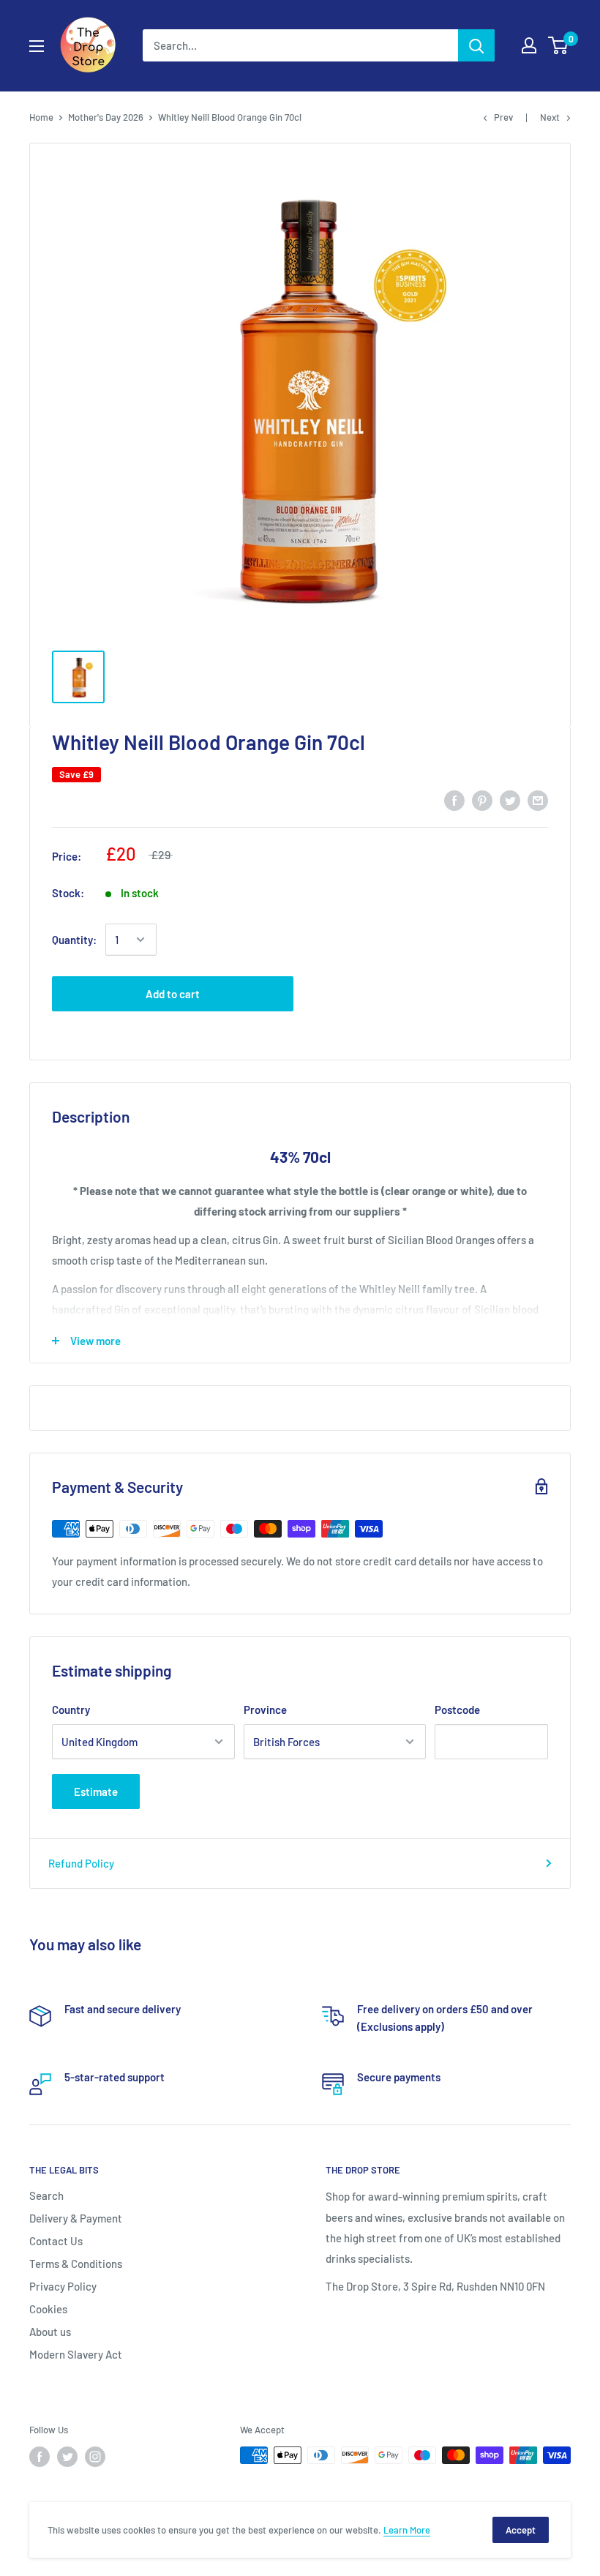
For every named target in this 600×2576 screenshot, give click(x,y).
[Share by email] (538, 800)
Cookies (48, 2309)
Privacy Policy (63, 2286)
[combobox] (300, 45)
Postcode (457, 1710)
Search (46, 2195)
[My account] (529, 45)
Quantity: (74, 940)
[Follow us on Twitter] (67, 2457)
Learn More (407, 2530)
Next (550, 117)
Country (71, 1710)
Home (41, 117)
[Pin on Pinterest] (482, 800)
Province (265, 1710)
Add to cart (173, 994)
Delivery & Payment (76, 2218)
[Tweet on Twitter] (510, 800)
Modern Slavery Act (76, 2354)
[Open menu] (37, 46)
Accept (521, 2530)
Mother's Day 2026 (106, 117)
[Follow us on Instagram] (95, 2457)
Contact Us (56, 2241)
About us (50, 2332)
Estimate (96, 1791)
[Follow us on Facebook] (40, 2457)
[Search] (476, 45)
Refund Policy (81, 1863)
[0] (559, 45)
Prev (503, 117)
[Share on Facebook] (454, 800)
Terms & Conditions (76, 2264)
